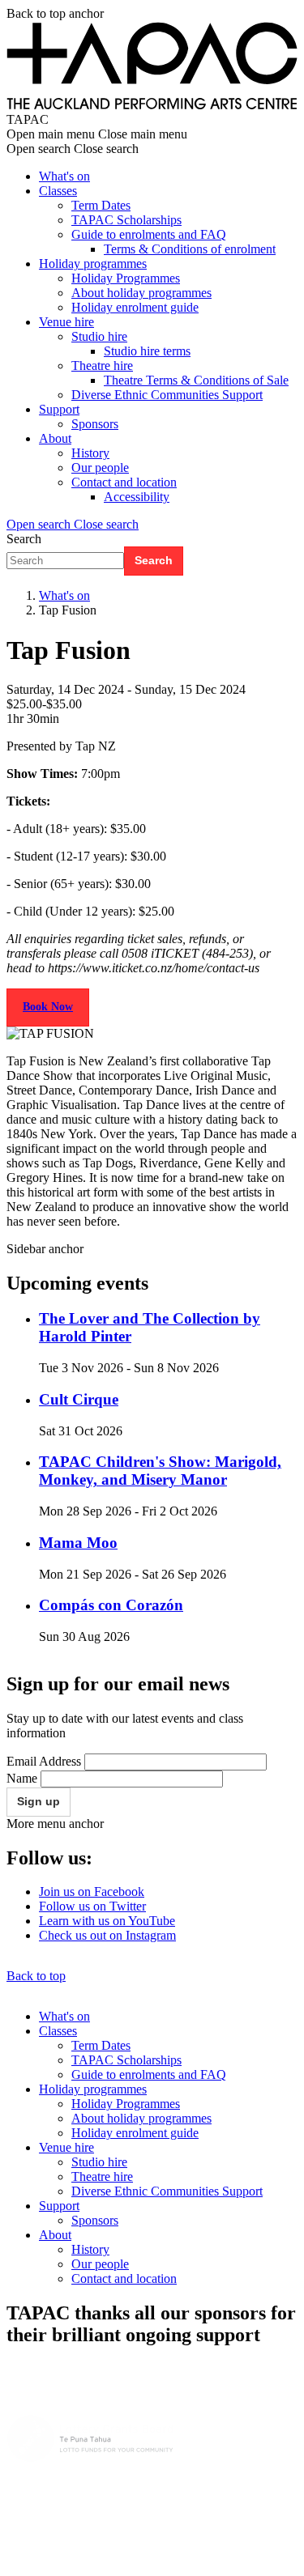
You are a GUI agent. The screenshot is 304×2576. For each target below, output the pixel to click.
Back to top (36, 1976)
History (90, 453)
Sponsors (95, 424)
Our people (100, 468)
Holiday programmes (93, 264)
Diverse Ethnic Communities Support (167, 395)
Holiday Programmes (126, 278)
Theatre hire (102, 366)
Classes (58, 191)
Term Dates (101, 205)
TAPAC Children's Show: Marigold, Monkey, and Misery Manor (160, 1471)
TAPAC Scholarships (126, 220)
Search (24, 539)
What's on (64, 176)
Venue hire (66, 322)
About (55, 438)
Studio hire (99, 336)
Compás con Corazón (111, 1605)
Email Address (44, 1761)
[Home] (152, 105)
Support (59, 409)
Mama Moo (78, 1543)
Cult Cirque (79, 1399)
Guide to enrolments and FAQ (149, 234)
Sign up (39, 1801)
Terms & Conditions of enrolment (190, 249)
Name (22, 1778)
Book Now (48, 1007)
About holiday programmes (141, 293)
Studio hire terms (147, 351)
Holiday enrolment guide (135, 307)
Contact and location (124, 482)
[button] (73, 524)
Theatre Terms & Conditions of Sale (196, 380)
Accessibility (137, 497)
